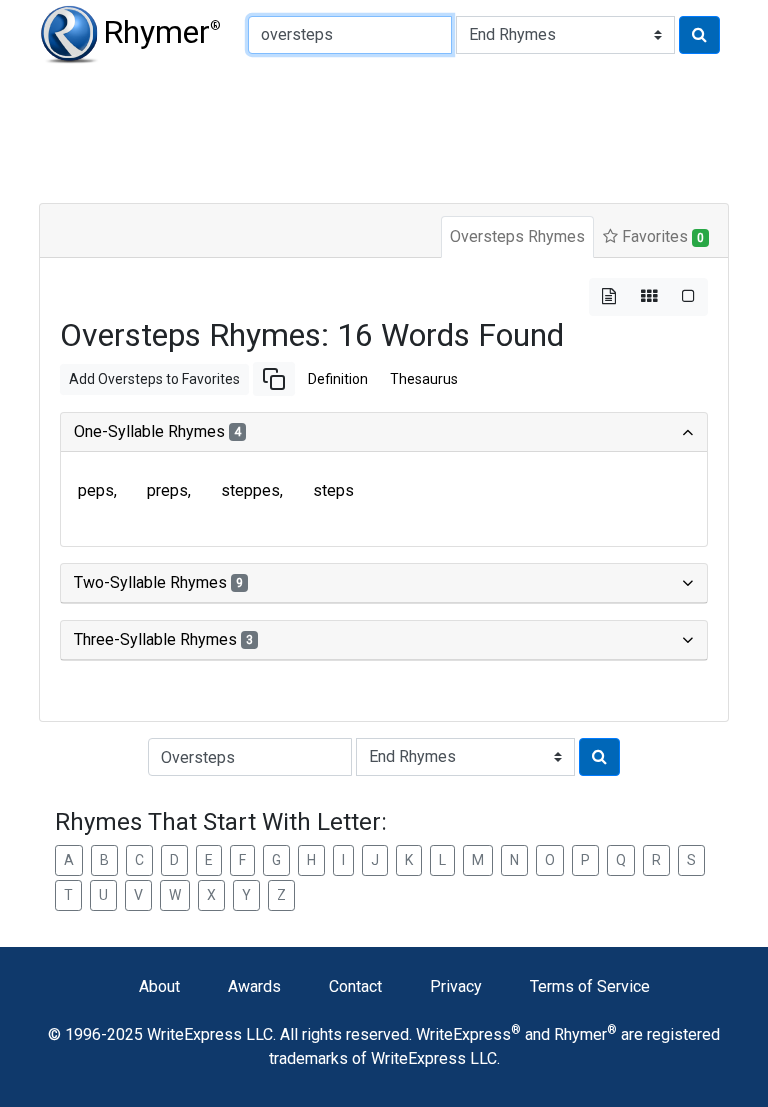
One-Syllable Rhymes (157, 431)
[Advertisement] (384, 130)
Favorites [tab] (661, 236)
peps (96, 490)
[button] (274, 379)
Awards (254, 986)
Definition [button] (338, 379)
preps (167, 490)
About (159, 986)
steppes (250, 490)
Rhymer (162, 32)
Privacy (456, 986)
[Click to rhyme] (699, 35)
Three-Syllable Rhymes (163, 639)
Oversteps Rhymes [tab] (517, 236)
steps (333, 490)
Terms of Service (590, 986)
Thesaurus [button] (424, 379)
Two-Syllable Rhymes (158, 582)
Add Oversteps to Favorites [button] (154, 379)
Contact (355, 986)
